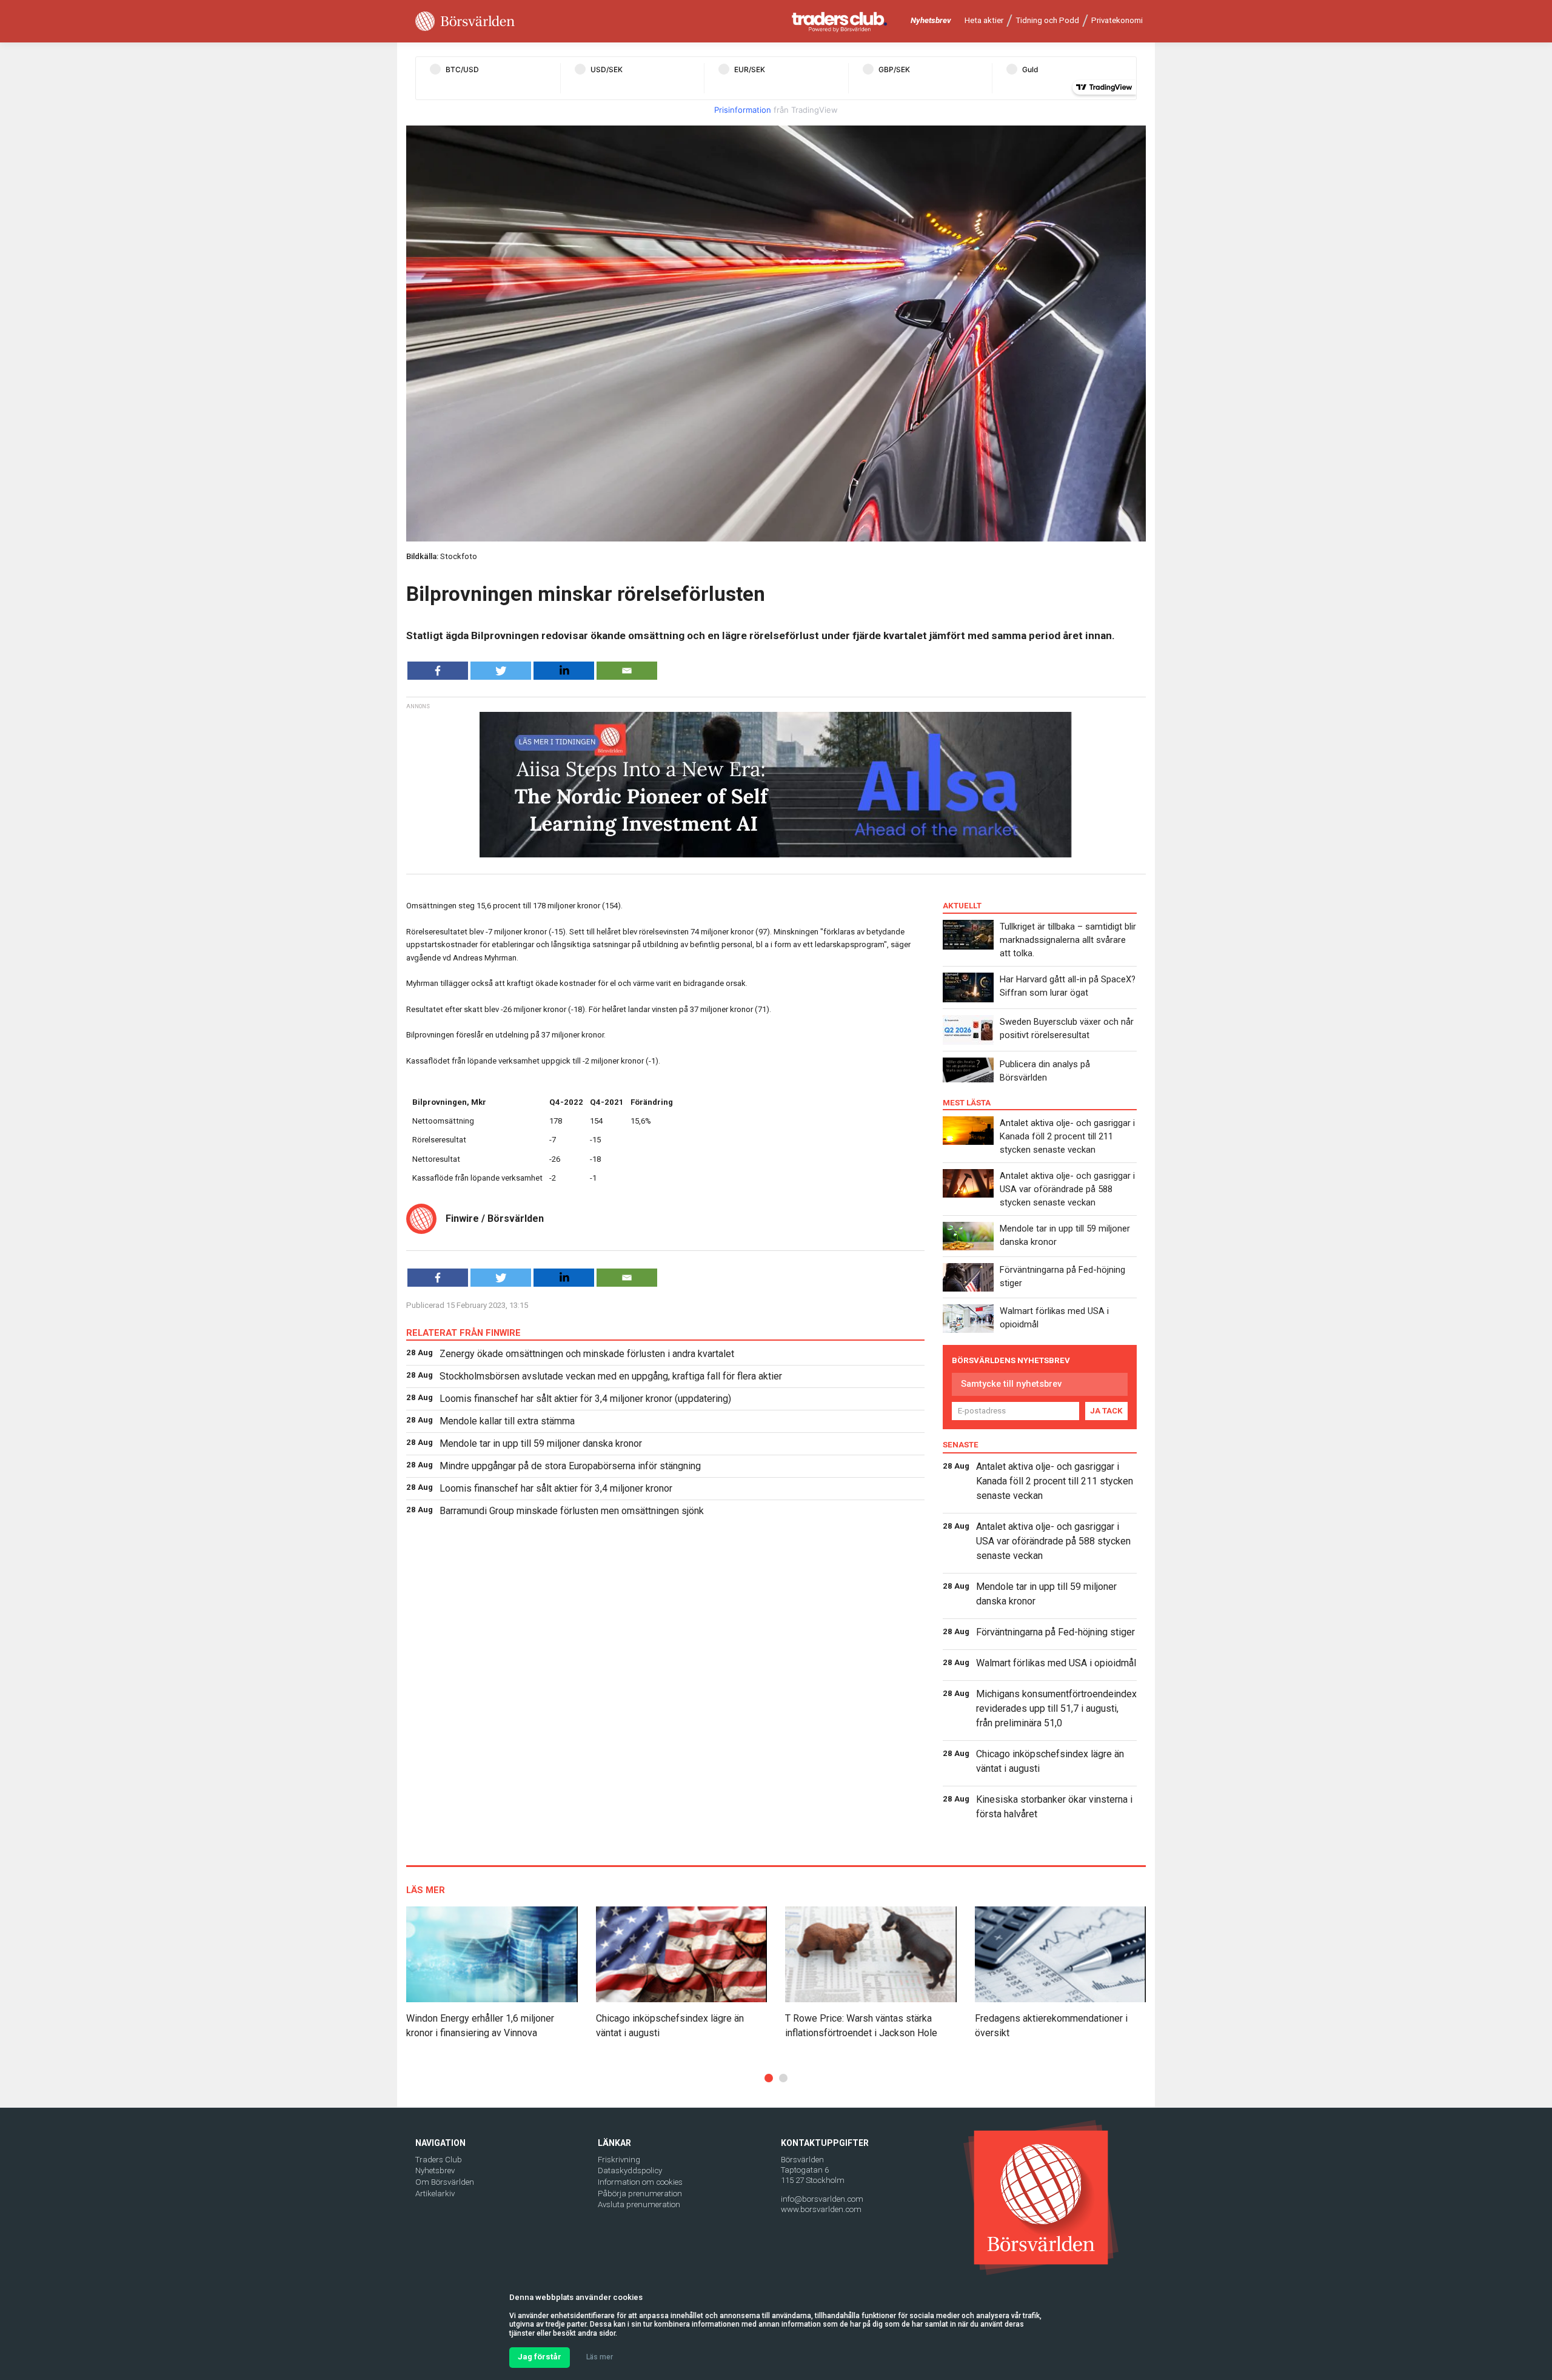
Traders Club (439, 2160)
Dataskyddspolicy (630, 2170)
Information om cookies (640, 2182)
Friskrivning (619, 2160)
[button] (769, 2078)
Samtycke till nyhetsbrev (1011, 1384)
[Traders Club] (840, 22)
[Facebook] (438, 671)
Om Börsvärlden (445, 2182)
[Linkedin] (564, 671)
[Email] (627, 671)
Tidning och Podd (1047, 20)
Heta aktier (984, 20)
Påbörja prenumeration (640, 2194)
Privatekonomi (1117, 20)
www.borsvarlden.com (821, 2209)
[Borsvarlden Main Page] (465, 22)
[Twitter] (501, 671)
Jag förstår (540, 2357)
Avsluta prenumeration (639, 2204)
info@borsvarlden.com (822, 2199)
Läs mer (600, 2357)
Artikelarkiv (435, 2194)
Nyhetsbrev (931, 20)
